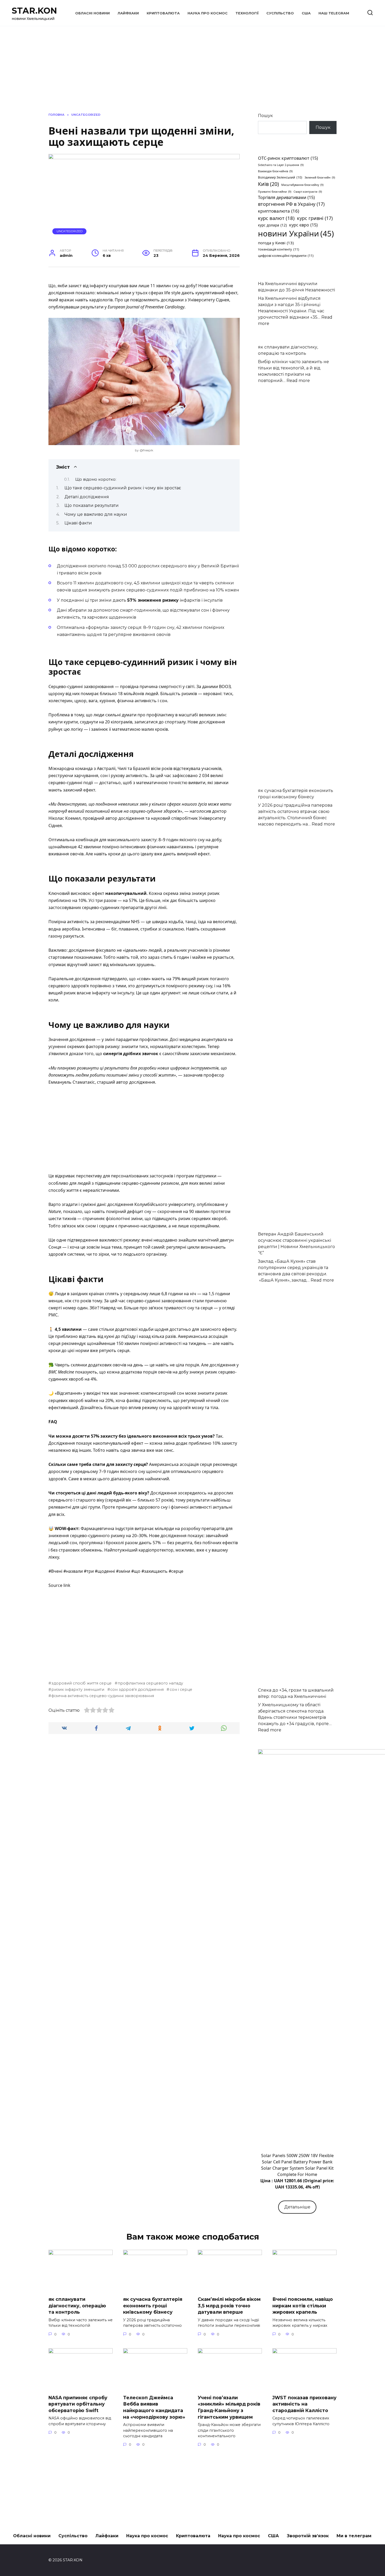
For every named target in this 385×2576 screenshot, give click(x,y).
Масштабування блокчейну (302, 185)
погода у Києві (276, 243)
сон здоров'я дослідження (137, 1689)
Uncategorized (70, 231)
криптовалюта (279, 211)
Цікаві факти (78, 523)
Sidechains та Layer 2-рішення (281, 165)
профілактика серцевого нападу (150, 1683)
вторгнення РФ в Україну (291, 204)
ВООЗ (225, 686)
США (306, 13)
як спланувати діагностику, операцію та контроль (77, 2306)
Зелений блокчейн (320, 178)
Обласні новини (92, 13)
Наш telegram (334, 13)
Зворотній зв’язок (308, 2536)
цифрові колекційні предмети (286, 256)
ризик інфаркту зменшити (78, 1689)
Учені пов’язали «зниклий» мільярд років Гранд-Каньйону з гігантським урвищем (229, 2407)
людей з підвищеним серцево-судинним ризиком (128, 1183)
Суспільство (280, 13)
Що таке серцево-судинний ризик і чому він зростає (123, 488)
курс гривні (315, 218)
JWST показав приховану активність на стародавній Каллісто (304, 2404)
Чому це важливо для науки (96, 514)
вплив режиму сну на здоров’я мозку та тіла (173, 1408)
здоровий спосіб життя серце (81, 1683)
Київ (268, 184)
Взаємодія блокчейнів (275, 171)
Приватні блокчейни (275, 192)
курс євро (303, 225)
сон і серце (181, 1689)
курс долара (272, 225)
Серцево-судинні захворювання (81, 686)
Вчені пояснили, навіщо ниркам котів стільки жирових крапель (303, 2306)
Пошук (265, 116)
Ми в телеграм (354, 2536)
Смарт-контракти (308, 192)
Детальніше (297, 2207)
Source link (59, 1585)
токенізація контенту (279, 249)
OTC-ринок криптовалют (288, 158)
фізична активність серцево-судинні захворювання (103, 1696)
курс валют (276, 218)
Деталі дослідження (87, 497)
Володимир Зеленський (280, 177)
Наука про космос (208, 13)
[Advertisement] (144, 1129)
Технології (247, 13)
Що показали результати (92, 505)
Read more (298, 381)
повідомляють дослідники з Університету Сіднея (180, 300)
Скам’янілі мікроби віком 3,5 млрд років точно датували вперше (229, 2306)
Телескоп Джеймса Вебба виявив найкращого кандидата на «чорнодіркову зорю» (154, 2407)
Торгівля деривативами (286, 197)
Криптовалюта (163, 13)
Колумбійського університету (164, 1204)
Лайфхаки (128, 13)
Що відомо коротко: (96, 479)
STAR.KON (34, 11)
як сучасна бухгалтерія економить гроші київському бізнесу (153, 2306)
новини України (296, 234)
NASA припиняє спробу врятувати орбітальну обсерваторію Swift (78, 2404)
